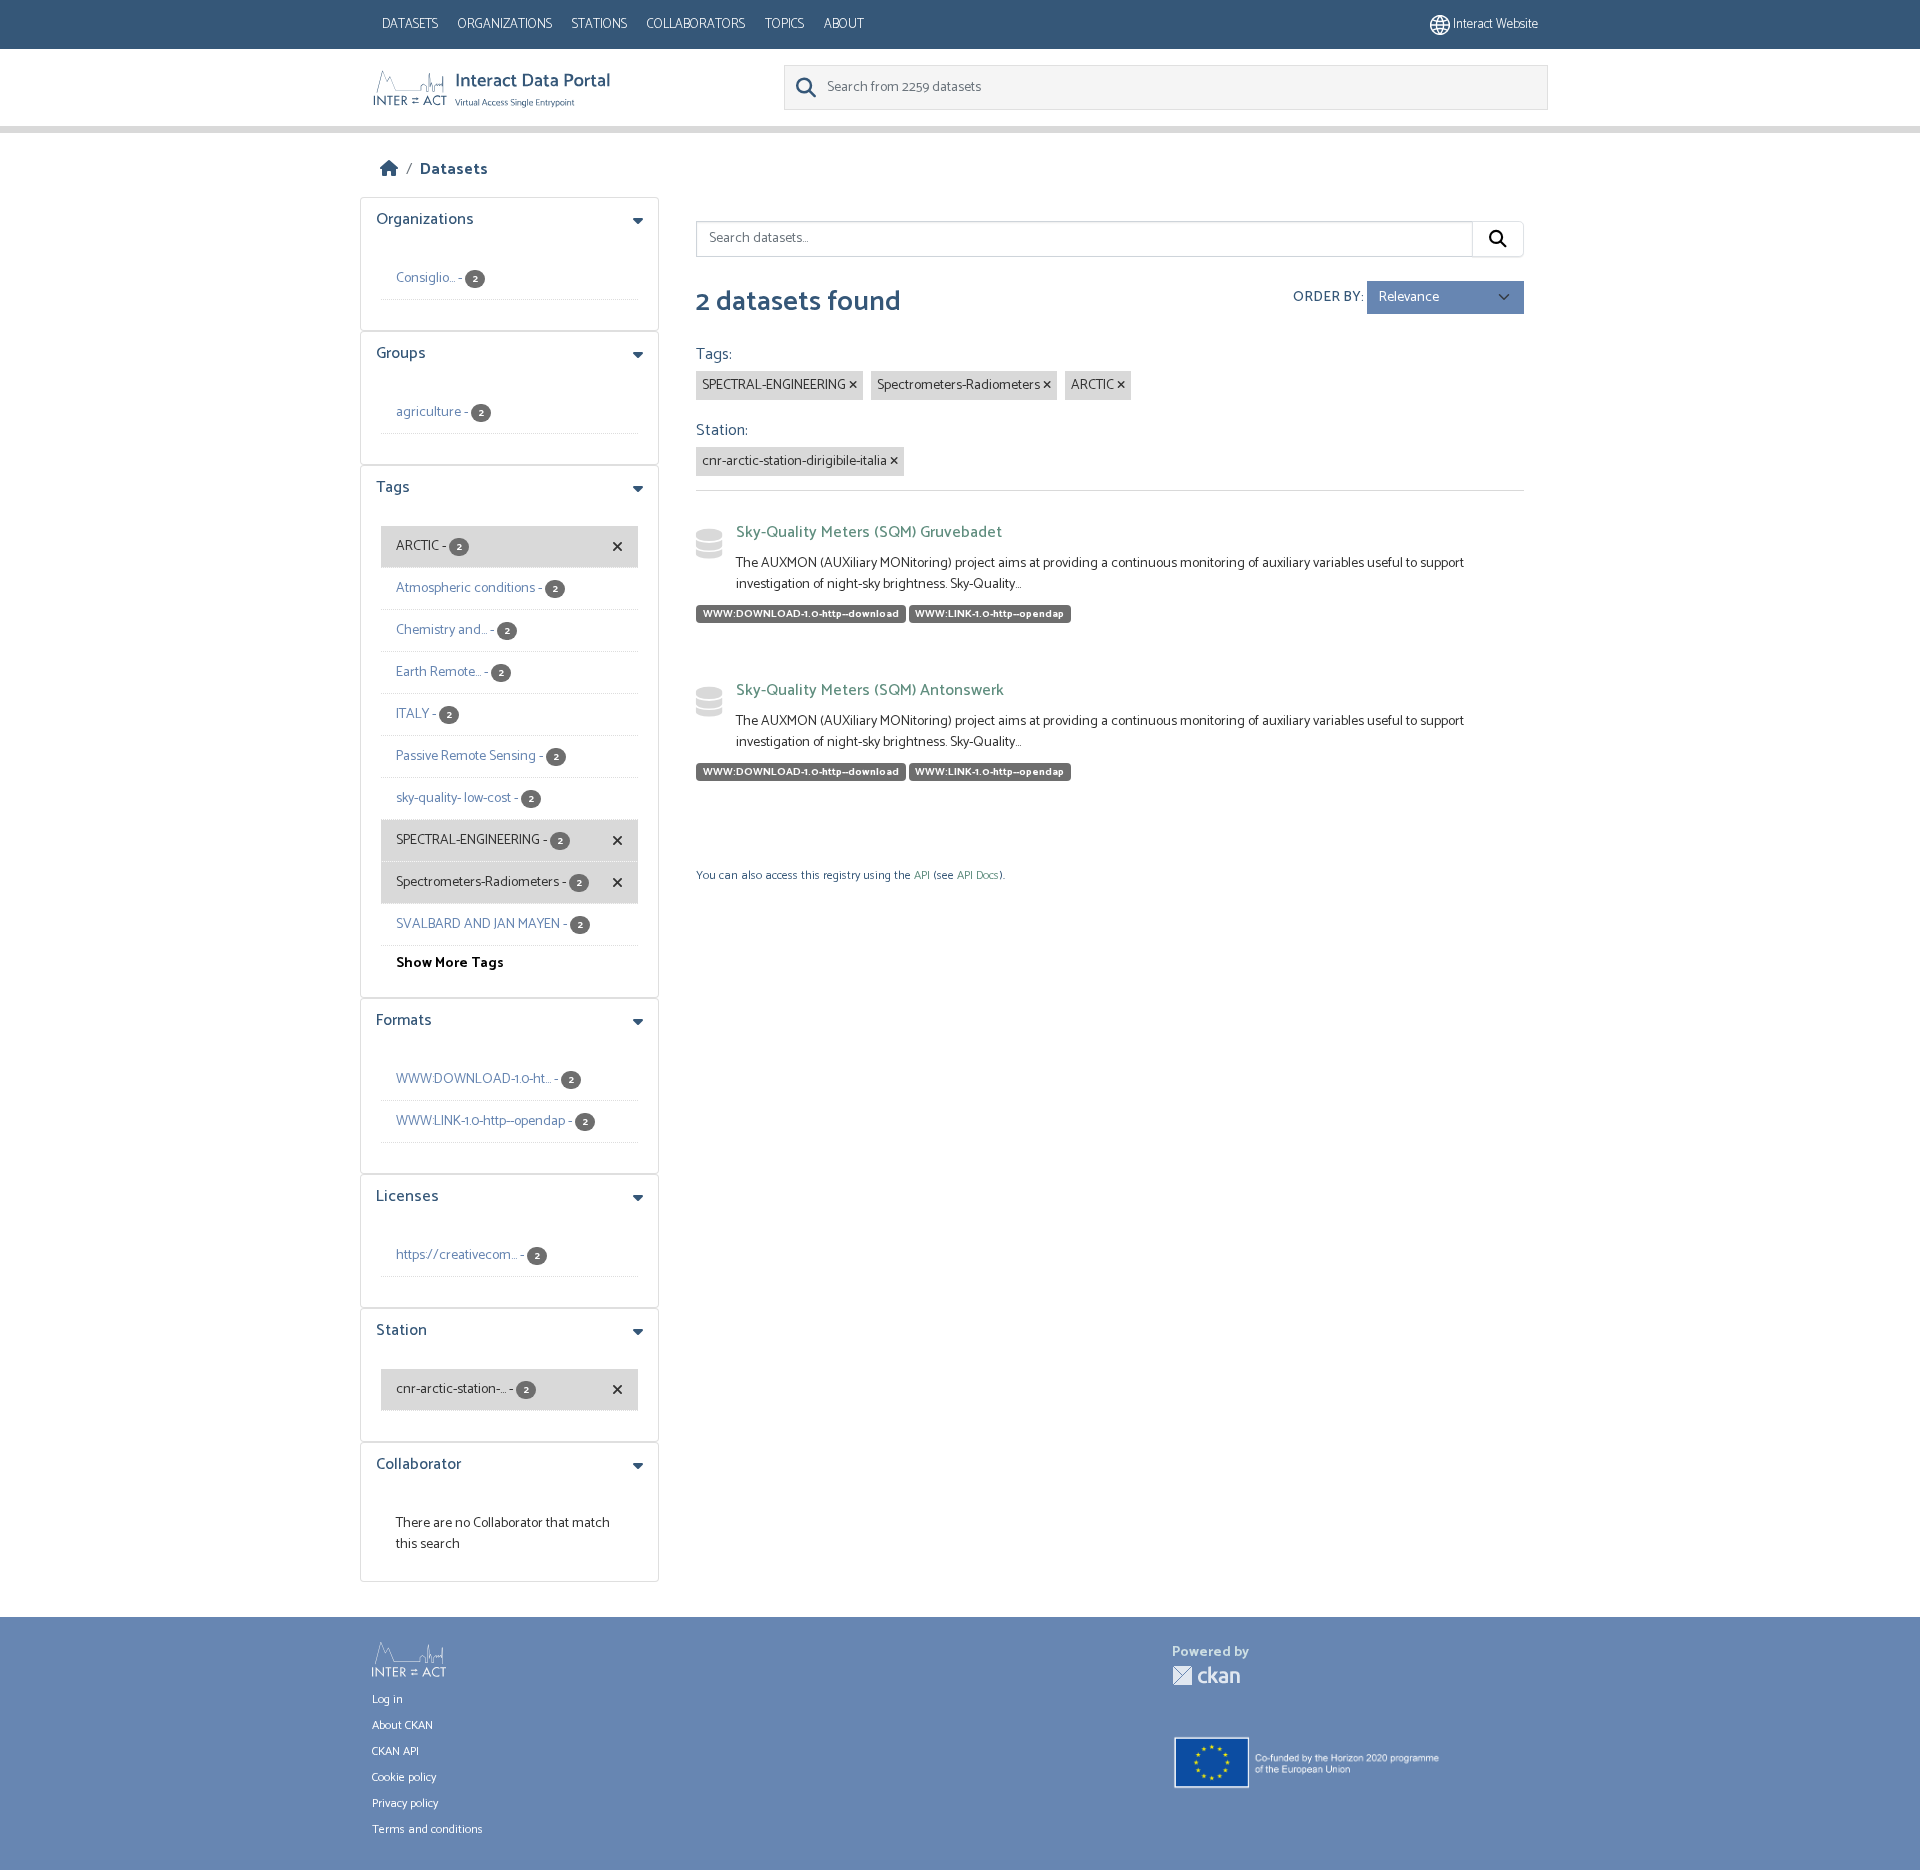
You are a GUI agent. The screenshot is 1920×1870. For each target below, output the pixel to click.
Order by (1327, 297)
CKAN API (395, 1751)
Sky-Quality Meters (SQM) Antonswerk (870, 690)
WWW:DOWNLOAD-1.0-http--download (801, 614)
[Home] (389, 169)
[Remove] (853, 386)
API (922, 875)
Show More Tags (450, 963)
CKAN (1206, 1675)
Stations (599, 24)
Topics (784, 24)
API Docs (978, 875)
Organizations (505, 24)
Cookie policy (404, 1777)
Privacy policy (405, 1803)
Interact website (1494, 24)
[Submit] (1498, 239)
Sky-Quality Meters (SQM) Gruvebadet (869, 532)
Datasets (410, 24)
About (844, 24)
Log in (387, 1699)
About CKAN (402, 1725)
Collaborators (696, 24)
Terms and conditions (427, 1829)
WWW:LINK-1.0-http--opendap (989, 614)
